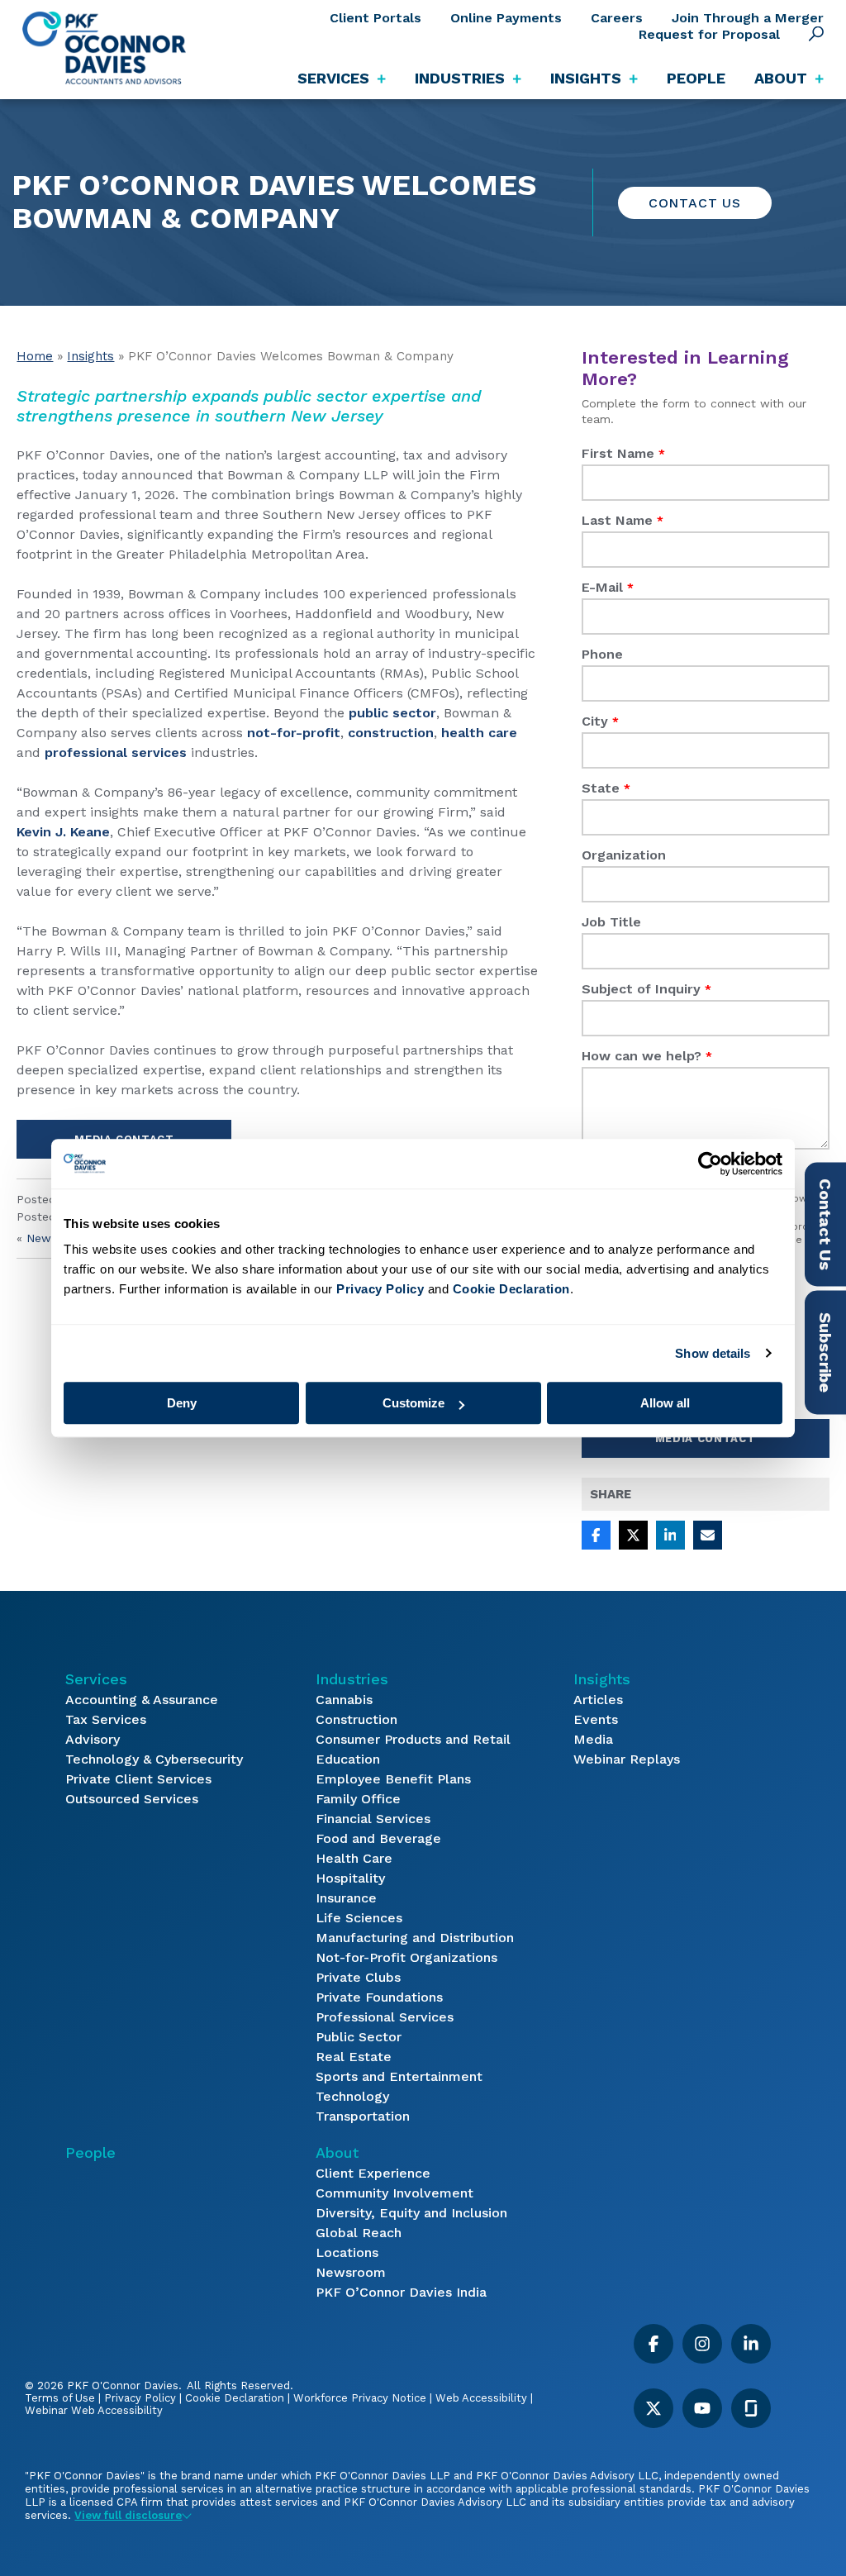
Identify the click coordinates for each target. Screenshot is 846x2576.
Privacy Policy (140, 2398)
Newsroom (351, 2272)
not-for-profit (294, 733)
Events (596, 1719)
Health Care (354, 1858)
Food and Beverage (378, 1838)
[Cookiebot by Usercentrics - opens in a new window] (710, 1164)
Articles (598, 1700)
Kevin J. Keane (63, 832)
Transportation (363, 2116)
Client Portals (375, 18)
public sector (392, 713)
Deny (182, 1403)
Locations (347, 2252)
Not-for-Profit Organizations (406, 1957)
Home (35, 356)
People (696, 78)
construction (391, 733)
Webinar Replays (627, 1759)
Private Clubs (358, 1977)
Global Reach (359, 2233)
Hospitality (350, 1878)
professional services (116, 752)
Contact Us (695, 203)
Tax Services (106, 1719)
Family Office (358, 1799)
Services (96, 1679)
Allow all (665, 1403)
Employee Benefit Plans (393, 1779)
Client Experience (373, 2173)
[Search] (816, 34)
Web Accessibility (481, 2398)
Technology (352, 2096)
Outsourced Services (132, 1799)
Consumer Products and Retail (413, 1739)
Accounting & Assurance (142, 1700)
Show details (713, 1353)
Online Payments (506, 18)
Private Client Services (138, 1779)
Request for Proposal (709, 34)
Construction (356, 1719)
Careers (617, 18)
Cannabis (344, 1700)
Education (348, 1759)
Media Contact (705, 1438)
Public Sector (359, 2037)
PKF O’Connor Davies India (401, 2292)
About (337, 2152)
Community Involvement (394, 2193)
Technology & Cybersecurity (154, 1759)
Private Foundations (379, 1997)
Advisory (93, 1739)
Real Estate (354, 2057)
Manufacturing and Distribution (415, 1938)
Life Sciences (359, 1918)
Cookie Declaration (235, 2398)
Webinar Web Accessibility (94, 2410)
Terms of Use (60, 2398)
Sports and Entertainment (399, 2076)
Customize (413, 1403)
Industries (352, 1679)
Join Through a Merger (748, 18)
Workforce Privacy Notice (360, 2398)
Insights (90, 356)
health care (479, 733)
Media (593, 1739)
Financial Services (373, 1819)
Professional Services (385, 2017)
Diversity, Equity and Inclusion (411, 2213)
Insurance (346, 1898)
